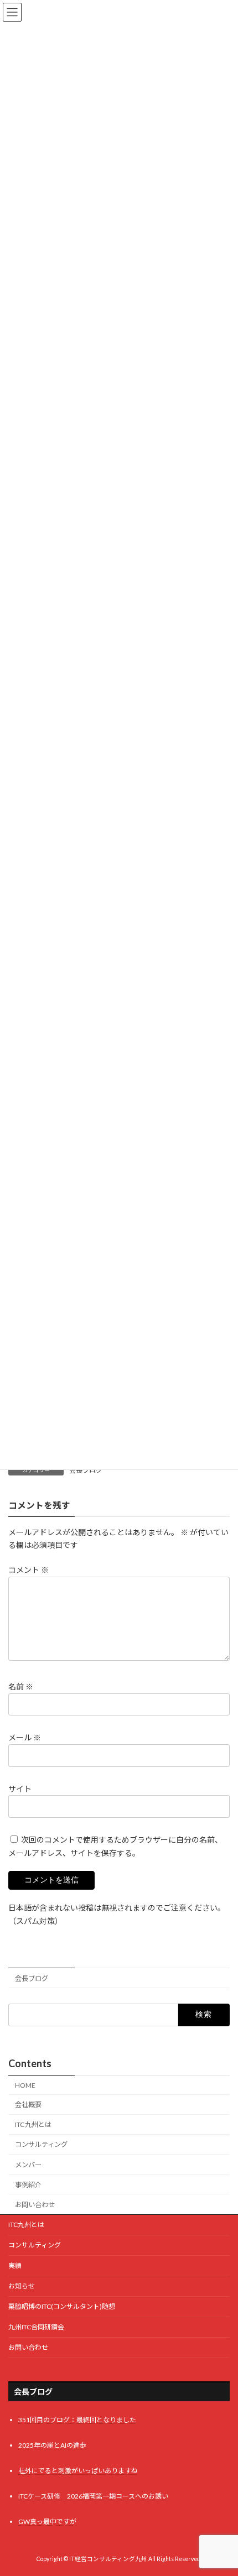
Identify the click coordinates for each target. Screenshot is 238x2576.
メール (25, 1737)
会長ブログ (32, 1978)
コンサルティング (41, 2144)
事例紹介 (28, 2185)
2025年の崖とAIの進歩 (52, 2445)
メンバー (28, 2165)
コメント (29, 1570)
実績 (15, 2265)
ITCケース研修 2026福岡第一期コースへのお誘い (93, 2497)
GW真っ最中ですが (47, 2522)
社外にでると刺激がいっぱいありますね (78, 2471)
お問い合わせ (35, 2205)
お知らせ (22, 2286)
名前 (21, 1686)
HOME (25, 2085)
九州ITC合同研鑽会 (36, 2327)
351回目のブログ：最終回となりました (77, 2420)
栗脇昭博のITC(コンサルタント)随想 (62, 2306)
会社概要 (28, 2105)
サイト (20, 1788)
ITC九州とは (33, 2124)
